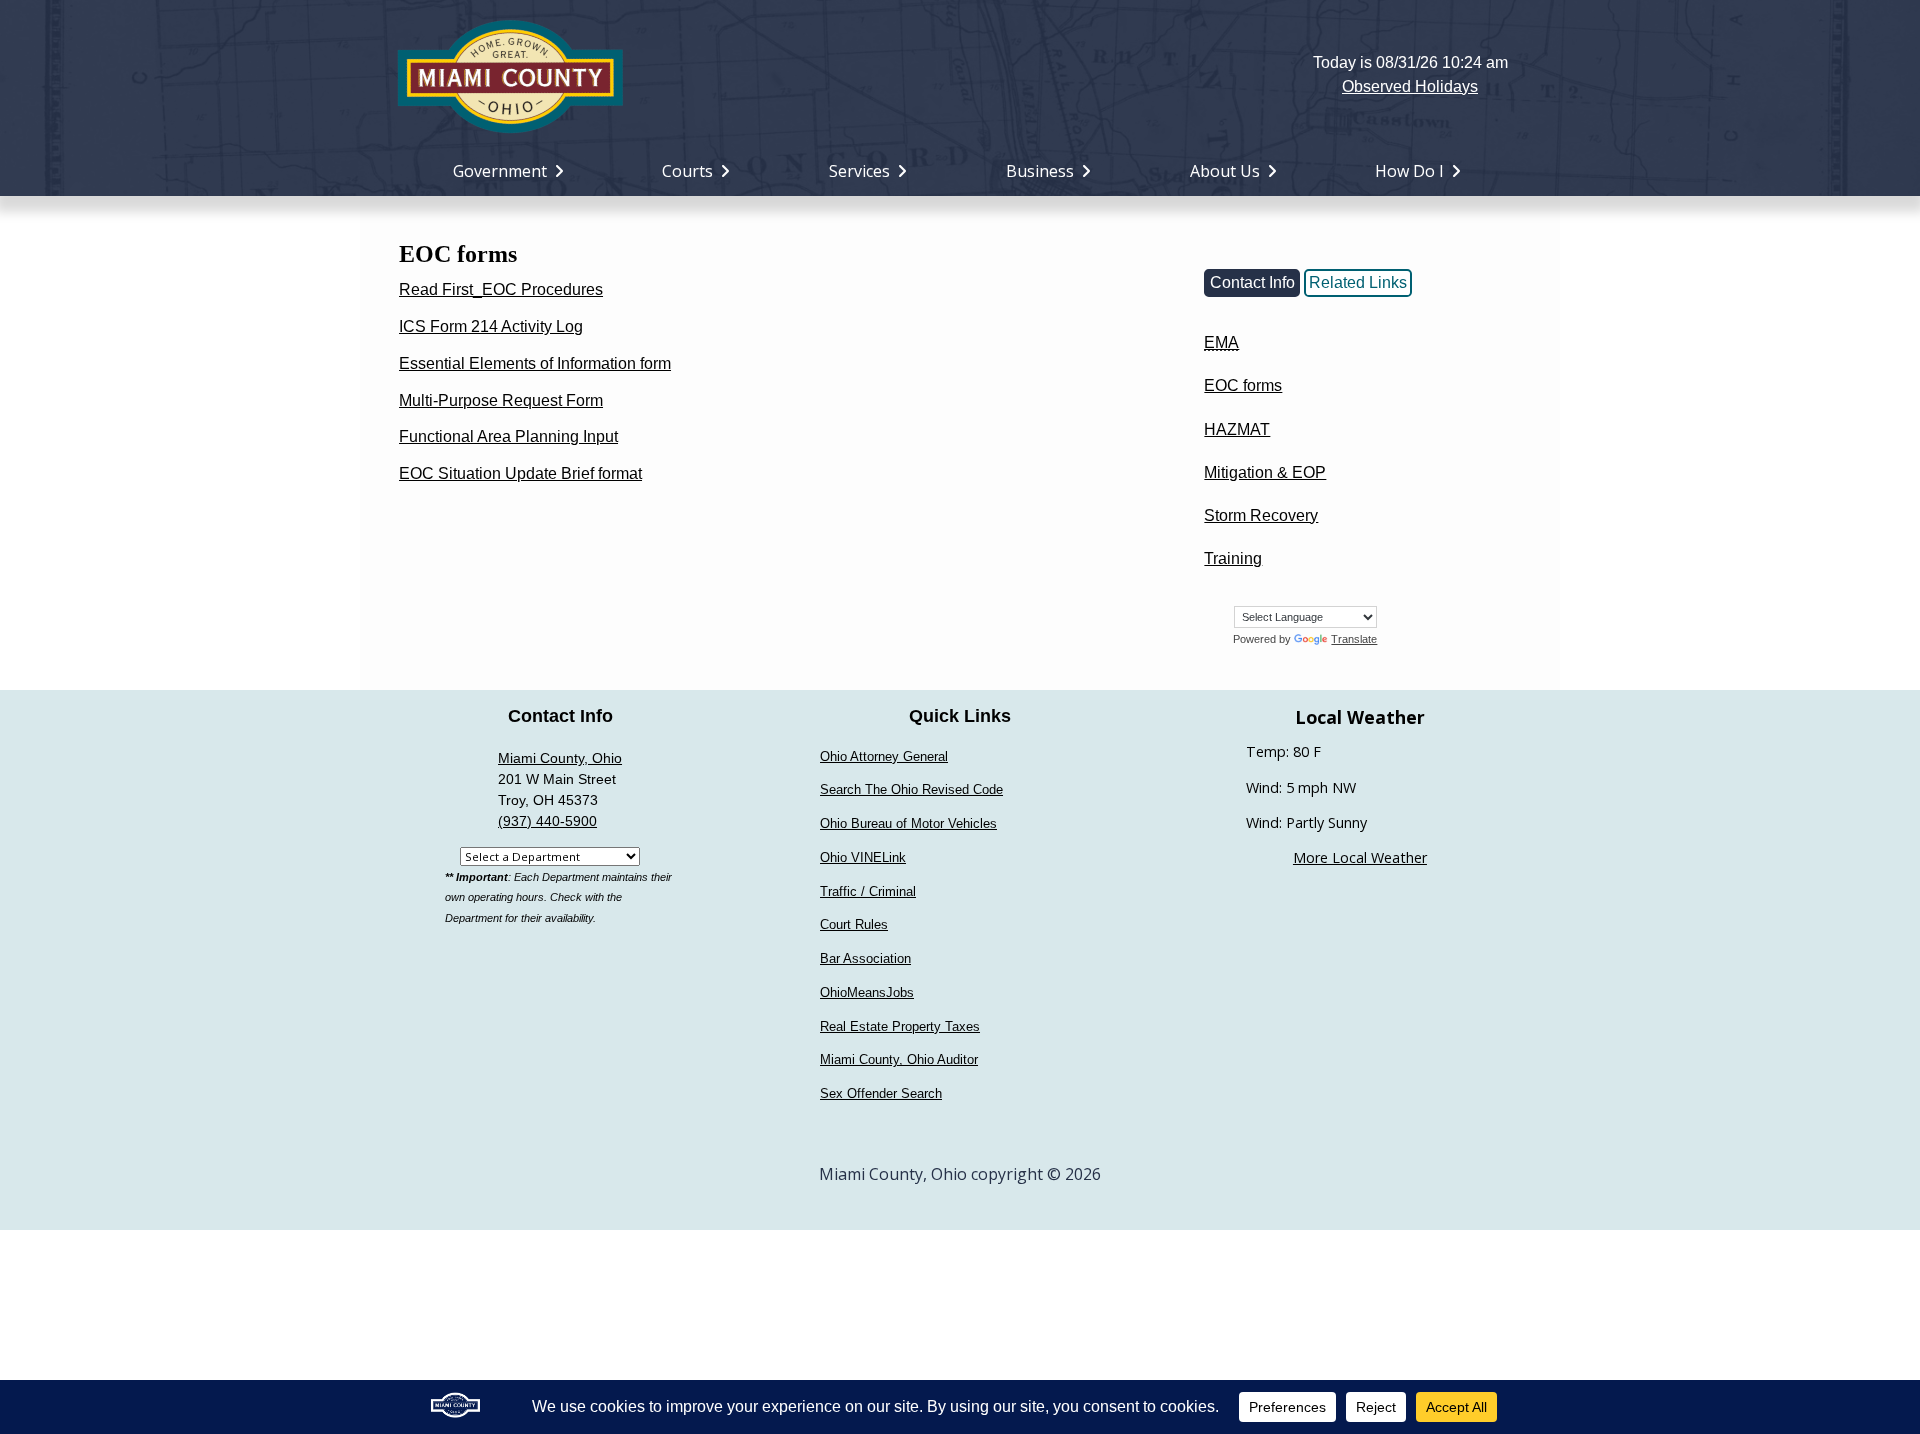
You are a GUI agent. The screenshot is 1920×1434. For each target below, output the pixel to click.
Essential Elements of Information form (535, 363)
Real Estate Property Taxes (900, 1026)
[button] (960, 74)
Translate (1354, 639)
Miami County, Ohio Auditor (899, 1059)
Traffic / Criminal (868, 891)
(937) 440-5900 (547, 821)
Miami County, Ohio (560, 758)
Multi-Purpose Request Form (501, 400)
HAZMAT (1237, 429)
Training (1233, 558)
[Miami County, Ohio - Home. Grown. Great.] (510, 74)
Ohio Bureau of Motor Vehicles (908, 823)
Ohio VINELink (863, 857)
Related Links (1358, 282)
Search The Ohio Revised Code (911, 789)
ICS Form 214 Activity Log (491, 326)
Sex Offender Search (881, 1093)
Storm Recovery (1261, 515)
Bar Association (865, 958)
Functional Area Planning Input (508, 436)
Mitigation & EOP (1265, 472)
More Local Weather (1360, 857)
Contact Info (1252, 282)
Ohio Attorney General (884, 756)
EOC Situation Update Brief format (520, 473)
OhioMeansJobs (867, 992)
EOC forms (1243, 385)
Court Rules (854, 924)
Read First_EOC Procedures (501, 289)
